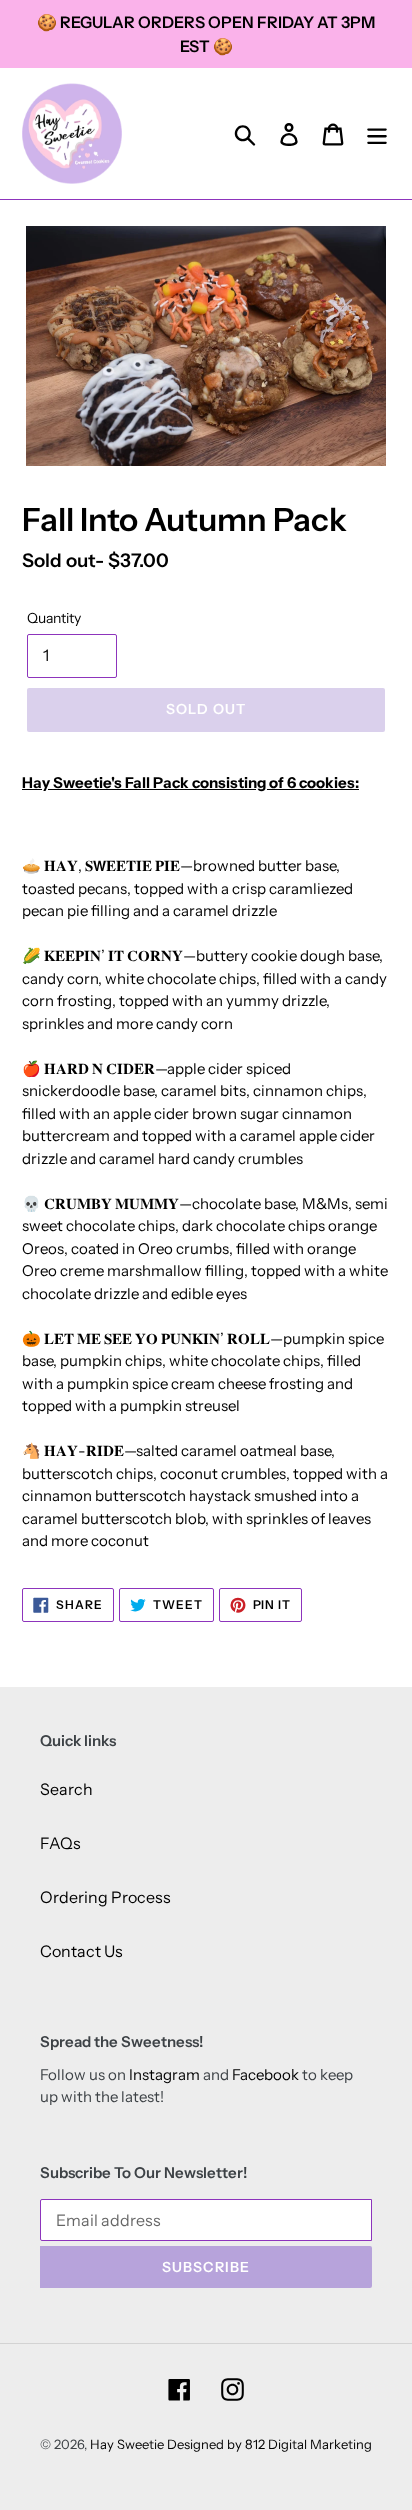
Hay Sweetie (127, 2444)
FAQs (60, 1843)
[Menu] (377, 133)
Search (66, 1789)
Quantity (54, 618)
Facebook (265, 2074)
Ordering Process (105, 1897)
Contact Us (81, 1951)
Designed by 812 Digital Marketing (269, 2444)
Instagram (164, 2074)
